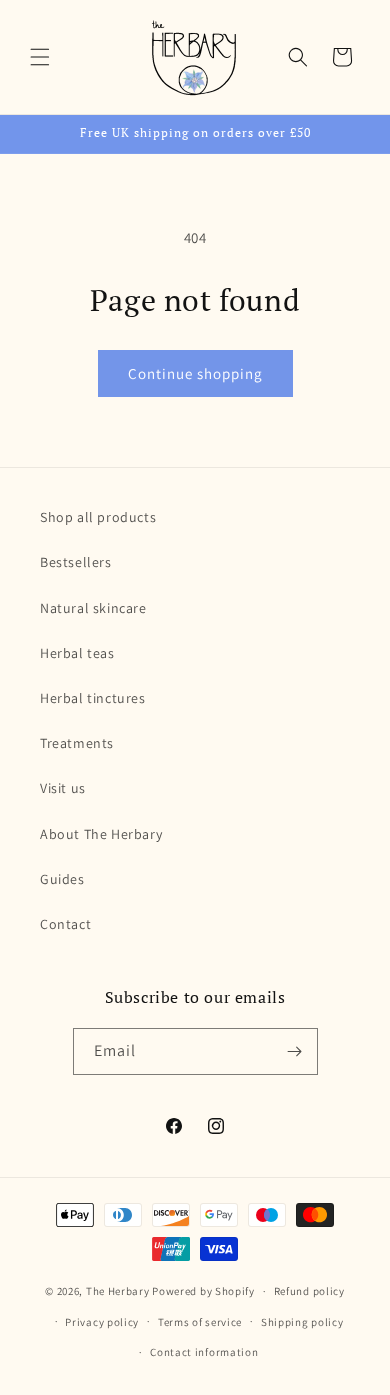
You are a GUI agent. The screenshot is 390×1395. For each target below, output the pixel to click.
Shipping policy (302, 1322)
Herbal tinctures (93, 698)
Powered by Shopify (203, 1291)
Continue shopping (195, 373)
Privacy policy (102, 1322)
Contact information (204, 1352)
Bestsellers (76, 562)
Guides (62, 879)
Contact (65, 924)
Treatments (77, 743)
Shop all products (98, 517)
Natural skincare (93, 608)
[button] (40, 57)
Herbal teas (77, 653)
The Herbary (118, 1291)
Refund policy (309, 1291)
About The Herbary (101, 834)
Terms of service (200, 1322)
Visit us (63, 788)
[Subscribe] (295, 1051)
